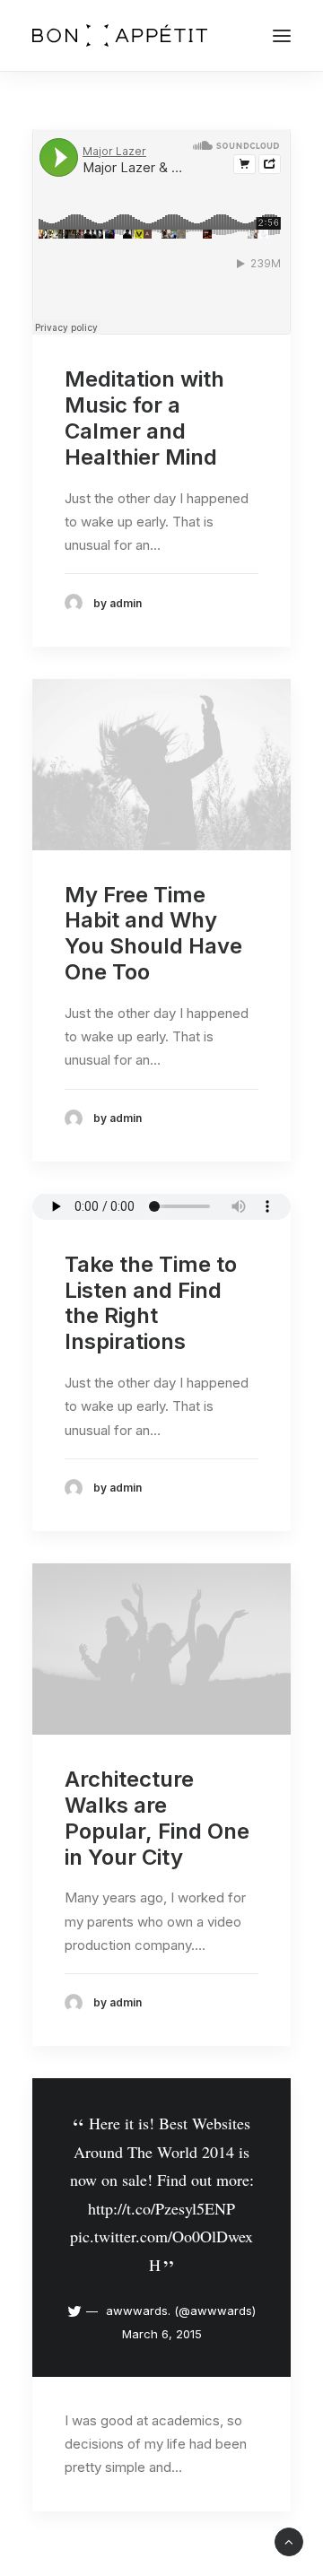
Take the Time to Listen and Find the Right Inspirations (151, 1303)
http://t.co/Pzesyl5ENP (161, 2208)
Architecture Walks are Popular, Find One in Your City (157, 1818)
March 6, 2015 (162, 2334)
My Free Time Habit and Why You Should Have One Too (153, 933)
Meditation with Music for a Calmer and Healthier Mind (144, 418)
